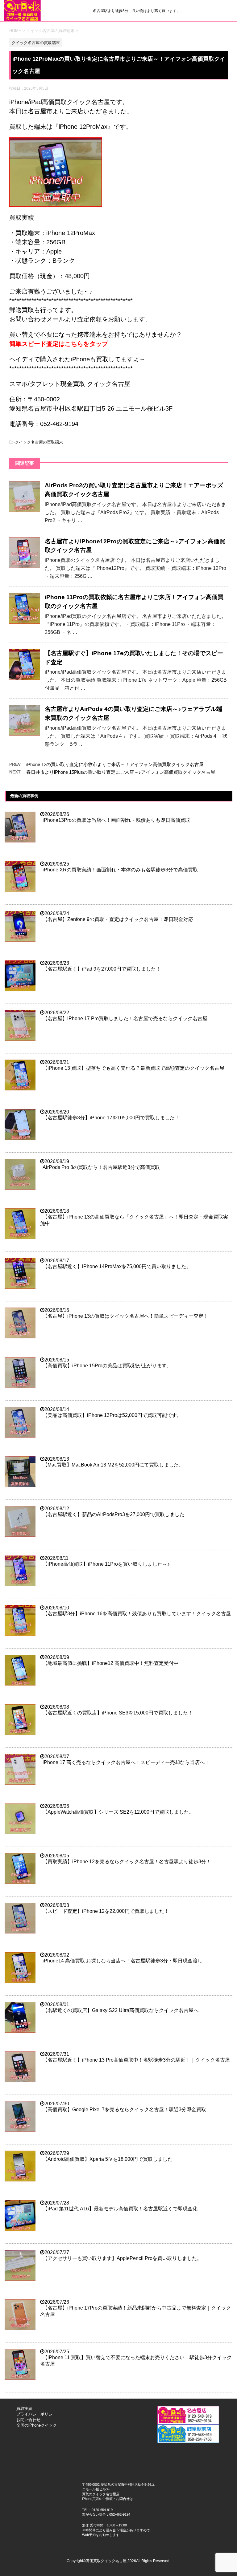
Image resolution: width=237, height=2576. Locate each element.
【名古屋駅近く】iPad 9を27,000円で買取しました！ (102, 969)
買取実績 (24, 2409)
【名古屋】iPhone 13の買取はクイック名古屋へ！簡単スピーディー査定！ (125, 1316)
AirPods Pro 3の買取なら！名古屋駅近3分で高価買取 (101, 1167)
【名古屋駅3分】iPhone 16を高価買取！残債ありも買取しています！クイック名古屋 (137, 1614)
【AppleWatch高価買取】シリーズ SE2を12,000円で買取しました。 (118, 1812)
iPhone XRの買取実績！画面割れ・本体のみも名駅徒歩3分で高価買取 (120, 870)
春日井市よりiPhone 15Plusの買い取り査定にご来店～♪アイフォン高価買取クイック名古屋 (121, 772)
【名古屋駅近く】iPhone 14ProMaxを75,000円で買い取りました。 (117, 1266)
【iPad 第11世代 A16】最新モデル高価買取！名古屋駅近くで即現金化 (120, 2209)
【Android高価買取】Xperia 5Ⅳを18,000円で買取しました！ (110, 2159)
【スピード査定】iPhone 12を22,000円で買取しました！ (106, 1911)
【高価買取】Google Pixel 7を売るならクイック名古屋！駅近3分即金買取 (124, 2109)
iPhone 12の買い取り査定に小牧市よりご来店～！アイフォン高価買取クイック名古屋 (115, 764)
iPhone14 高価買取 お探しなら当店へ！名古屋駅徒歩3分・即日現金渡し (123, 1961)
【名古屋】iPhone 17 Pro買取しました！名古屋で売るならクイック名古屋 (125, 1018)
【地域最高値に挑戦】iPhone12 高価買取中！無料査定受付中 (111, 1663)
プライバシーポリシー (36, 2414)
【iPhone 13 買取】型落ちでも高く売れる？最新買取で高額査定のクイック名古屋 (133, 1068)
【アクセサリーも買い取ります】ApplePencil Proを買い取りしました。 (122, 2258)
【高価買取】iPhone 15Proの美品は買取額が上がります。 (107, 1366)
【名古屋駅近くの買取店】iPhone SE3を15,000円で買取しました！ (118, 1713)
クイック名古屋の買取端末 (39, 442)
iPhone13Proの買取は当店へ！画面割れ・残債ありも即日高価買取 (116, 820)
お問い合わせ (28, 2420)
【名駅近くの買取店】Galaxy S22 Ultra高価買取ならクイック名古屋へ (121, 2010)
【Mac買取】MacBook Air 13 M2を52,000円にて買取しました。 (113, 1465)
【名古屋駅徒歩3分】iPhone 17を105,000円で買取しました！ (111, 1118)
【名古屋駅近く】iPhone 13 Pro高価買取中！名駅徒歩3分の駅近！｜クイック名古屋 (136, 2060)
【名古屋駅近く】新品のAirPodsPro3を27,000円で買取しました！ (116, 1514)
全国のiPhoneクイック (37, 2425)
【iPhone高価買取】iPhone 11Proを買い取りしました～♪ (106, 1564)
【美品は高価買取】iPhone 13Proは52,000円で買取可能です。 (112, 1415)
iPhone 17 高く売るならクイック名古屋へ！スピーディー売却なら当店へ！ (126, 1762)
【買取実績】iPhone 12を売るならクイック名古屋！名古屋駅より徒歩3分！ (127, 1862)
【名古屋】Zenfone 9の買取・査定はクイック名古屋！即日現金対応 (118, 919)
